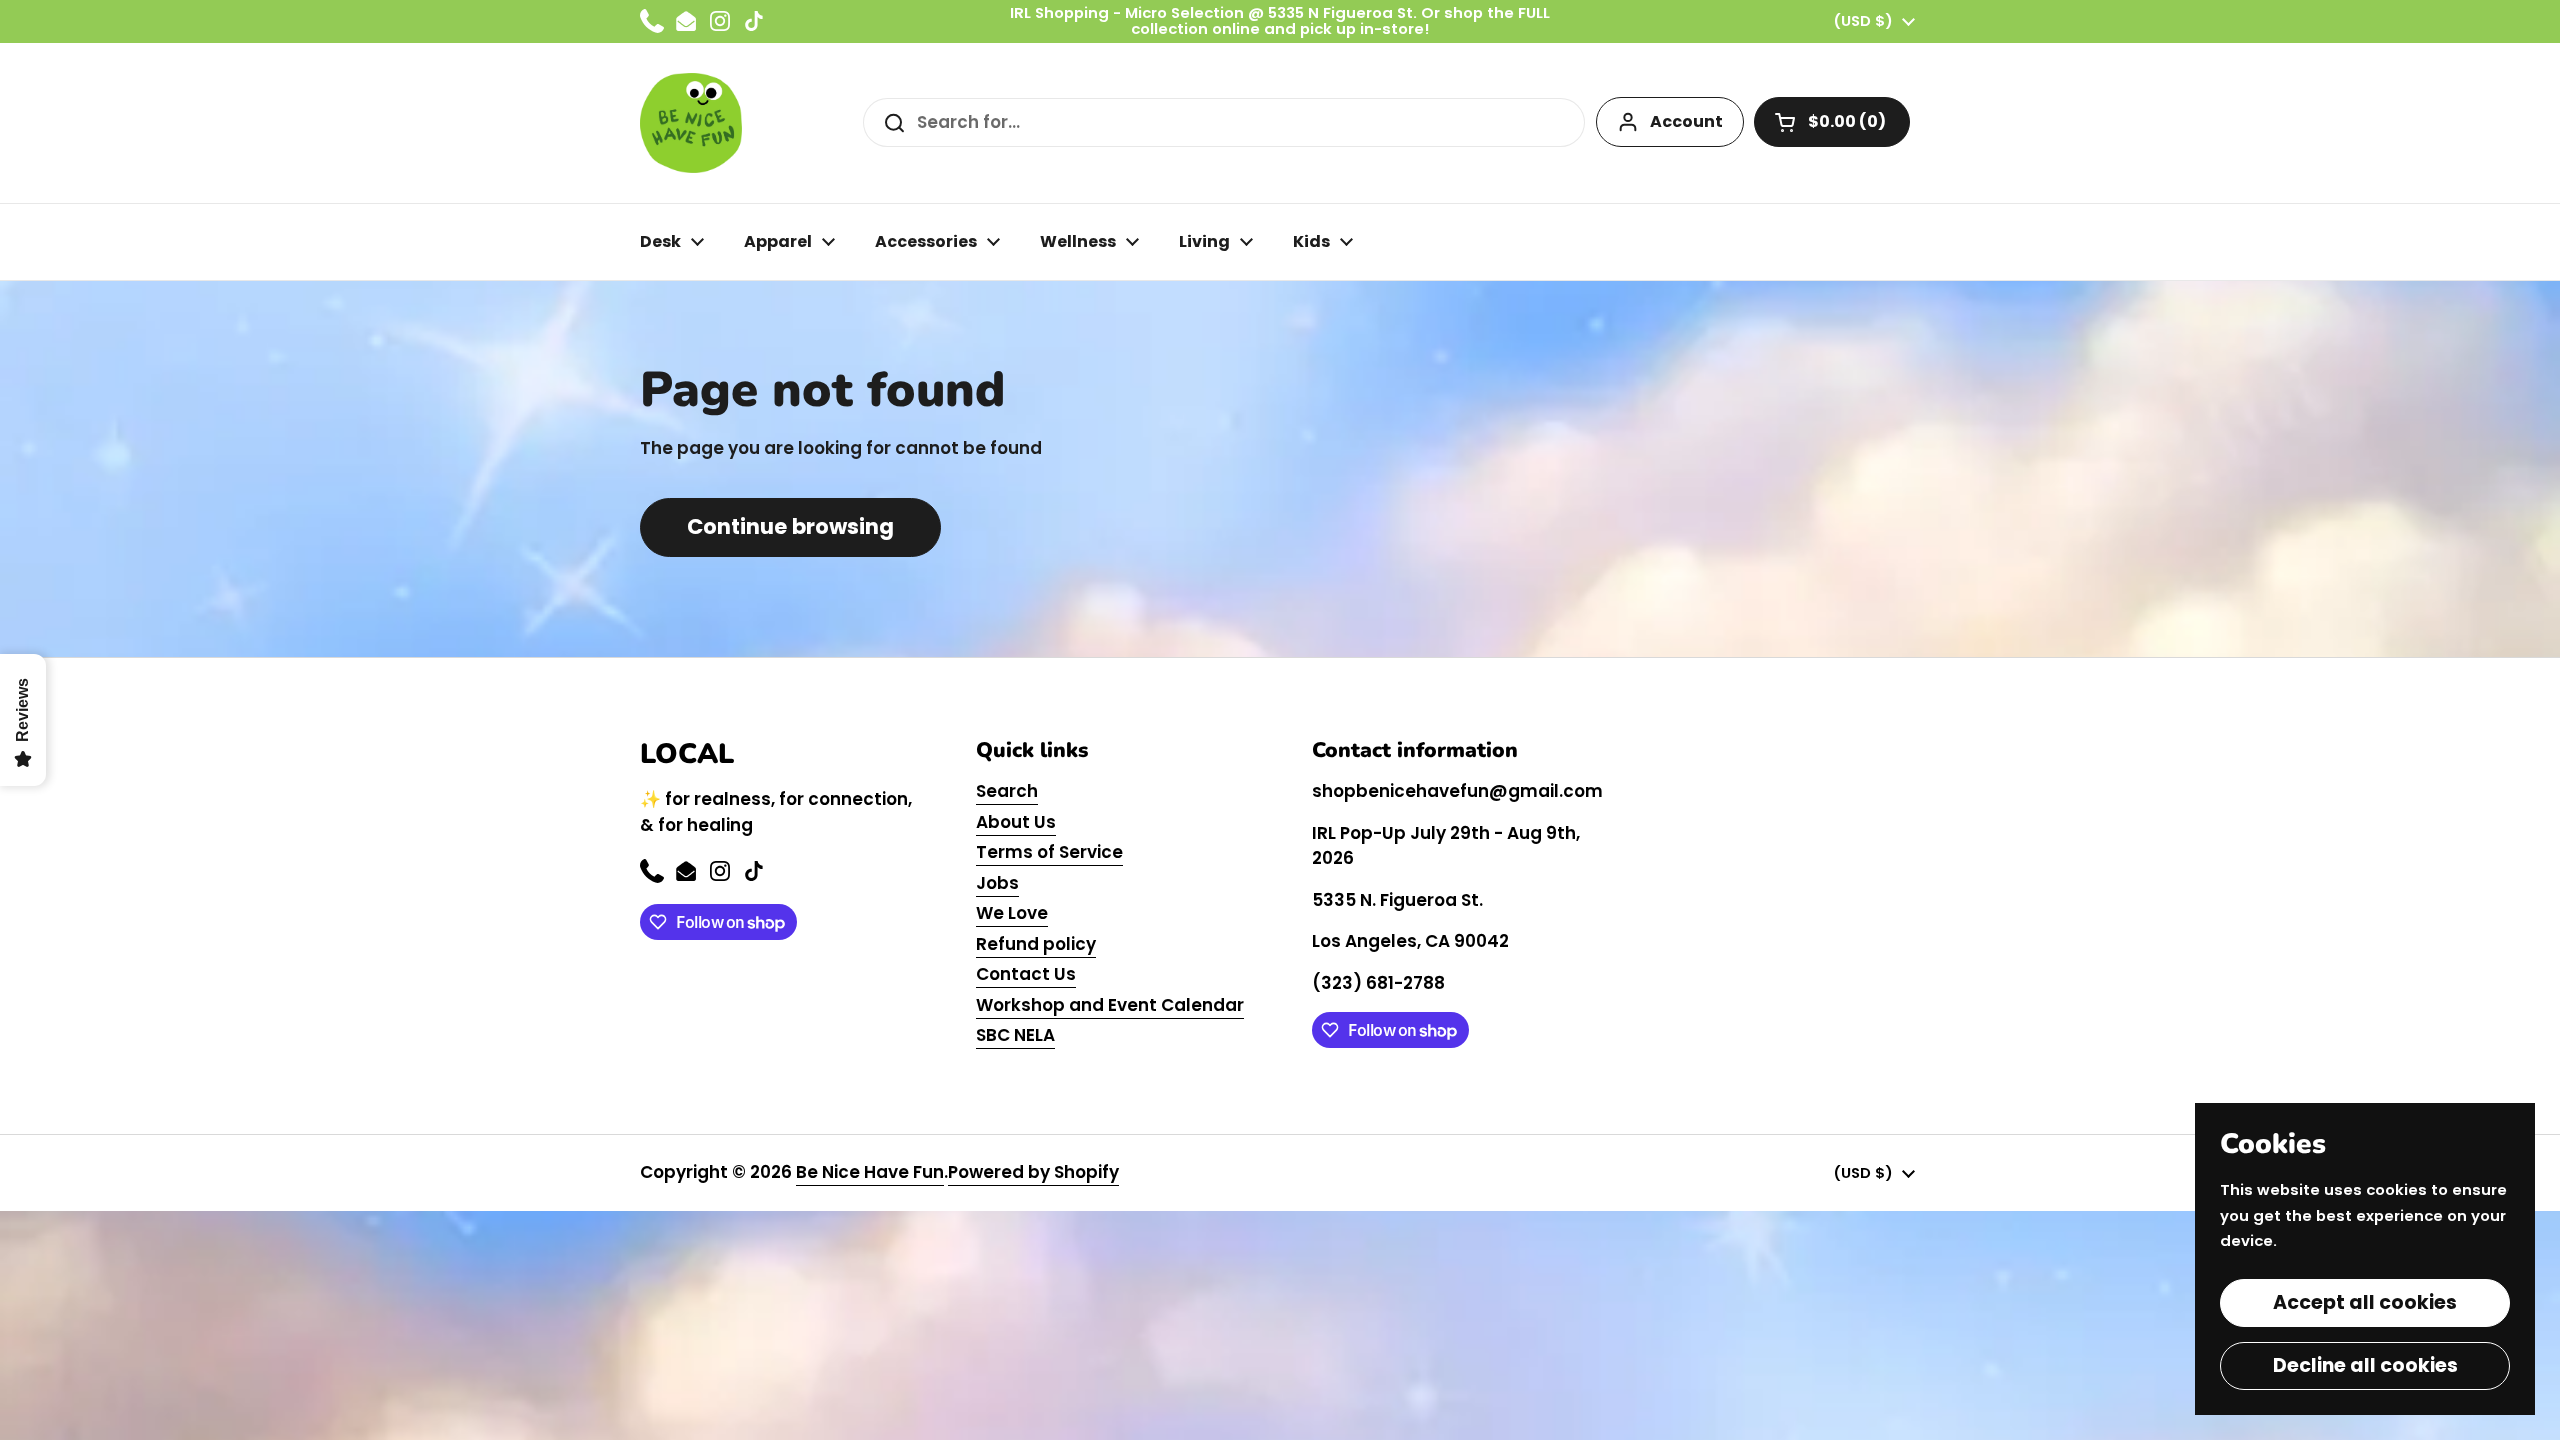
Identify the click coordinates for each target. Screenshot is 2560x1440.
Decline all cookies (2365, 1365)
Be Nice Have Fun (870, 1172)
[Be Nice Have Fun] (691, 123)
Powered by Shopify (1033, 1172)
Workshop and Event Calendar (1110, 1005)
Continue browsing (790, 526)
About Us (1016, 822)
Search (1007, 791)
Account (1686, 121)
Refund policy (1036, 944)
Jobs (997, 883)
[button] (1832, 122)
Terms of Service (1049, 852)
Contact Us (1026, 974)
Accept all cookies (2365, 1302)
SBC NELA (1015, 1035)
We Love (1012, 913)
